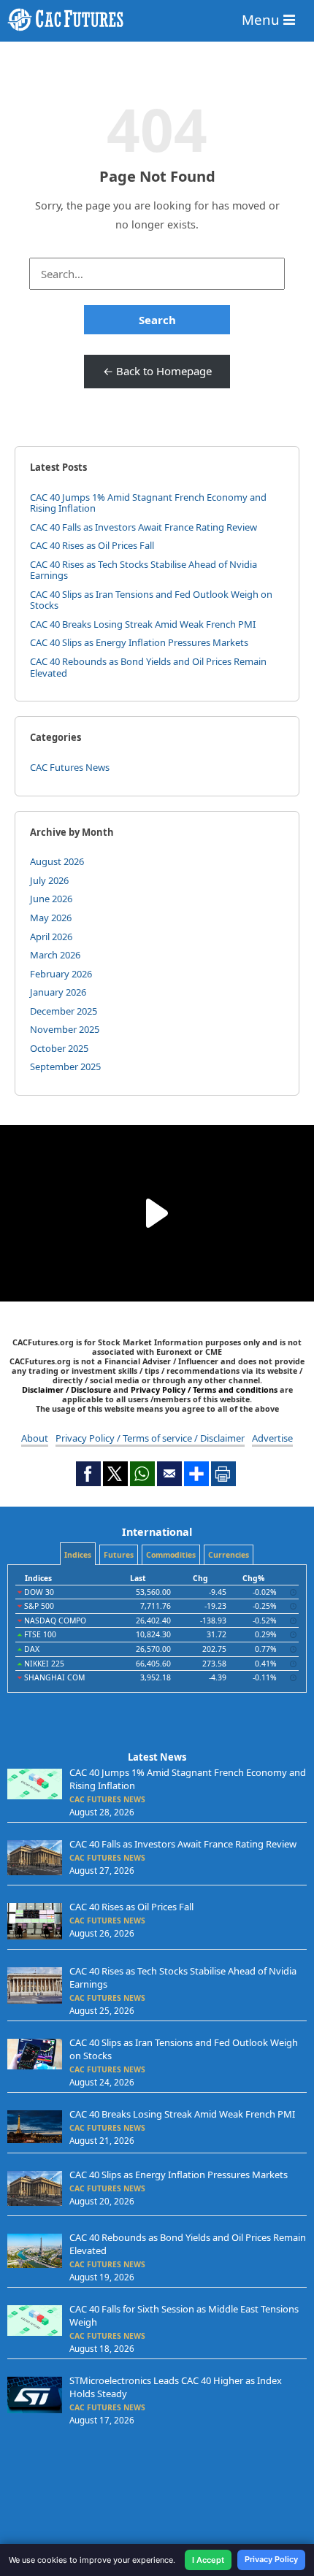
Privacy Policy (271, 2559)
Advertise (272, 1438)
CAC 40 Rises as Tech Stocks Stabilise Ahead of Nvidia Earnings (143, 570)
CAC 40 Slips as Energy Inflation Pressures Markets (139, 642)
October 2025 (59, 1048)
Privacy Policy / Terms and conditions (204, 1389)
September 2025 (65, 1066)
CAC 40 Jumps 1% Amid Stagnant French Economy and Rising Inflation (148, 503)
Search (157, 320)
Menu (263, 19)
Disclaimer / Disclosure (68, 1389)
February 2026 (61, 974)
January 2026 (58, 992)
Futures (119, 1555)
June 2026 (51, 899)
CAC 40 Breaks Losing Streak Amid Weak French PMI (143, 624)
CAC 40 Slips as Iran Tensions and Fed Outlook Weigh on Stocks (151, 600)
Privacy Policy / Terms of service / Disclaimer (150, 1438)
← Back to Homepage (157, 371)
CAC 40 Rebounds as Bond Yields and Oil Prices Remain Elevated (148, 667)
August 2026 (57, 861)
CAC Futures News (70, 767)
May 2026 (51, 918)
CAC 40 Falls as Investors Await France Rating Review (143, 527)
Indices (78, 1555)
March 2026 (55, 955)
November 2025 (65, 1029)
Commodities (171, 1555)
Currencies (229, 1555)
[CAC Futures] (157, 20)
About (35, 1438)
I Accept (208, 2560)
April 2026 (51, 937)
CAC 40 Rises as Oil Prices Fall (92, 545)
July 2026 (49, 880)
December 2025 (64, 1011)
